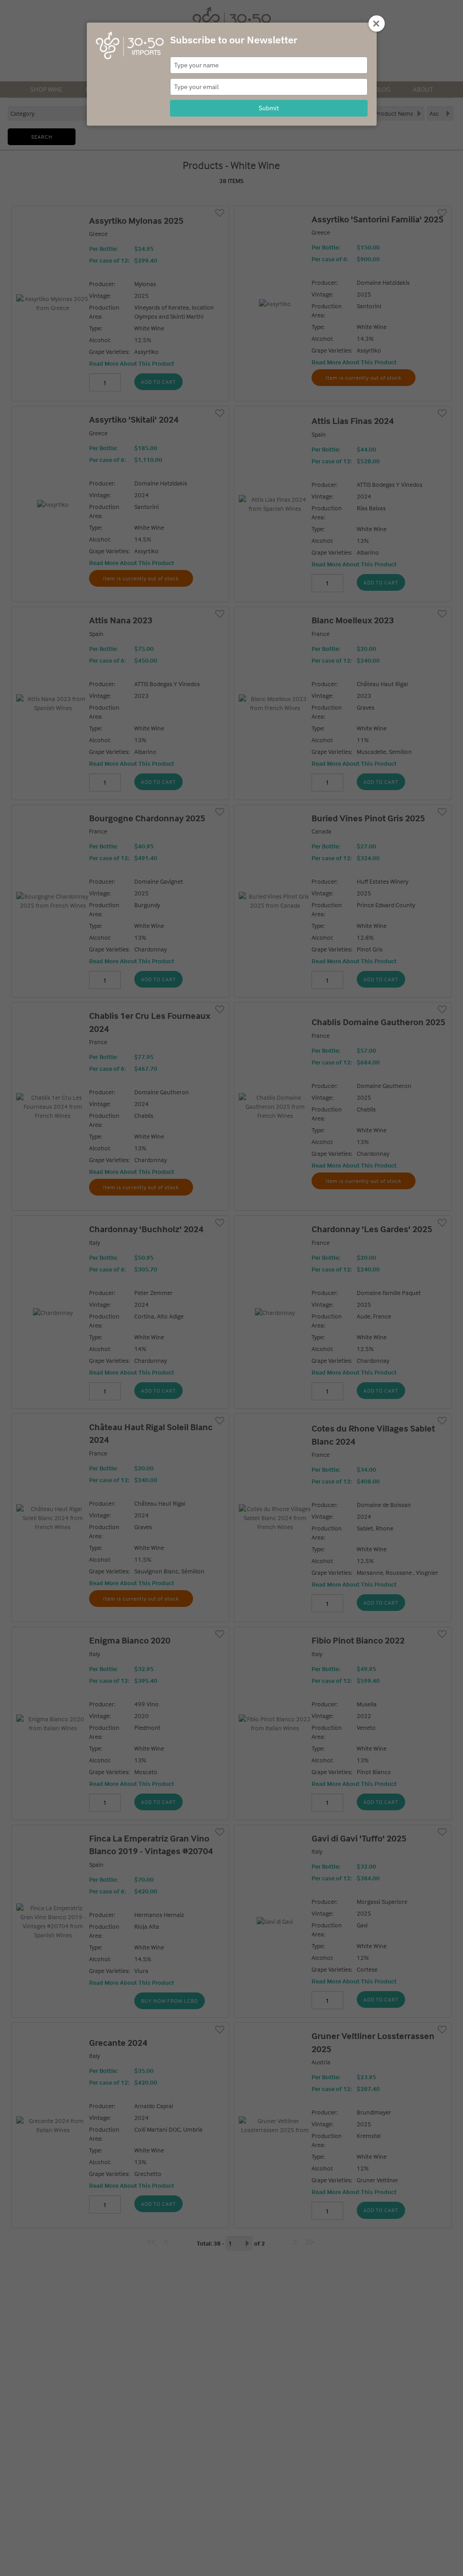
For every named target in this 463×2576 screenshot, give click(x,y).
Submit (269, 108)
